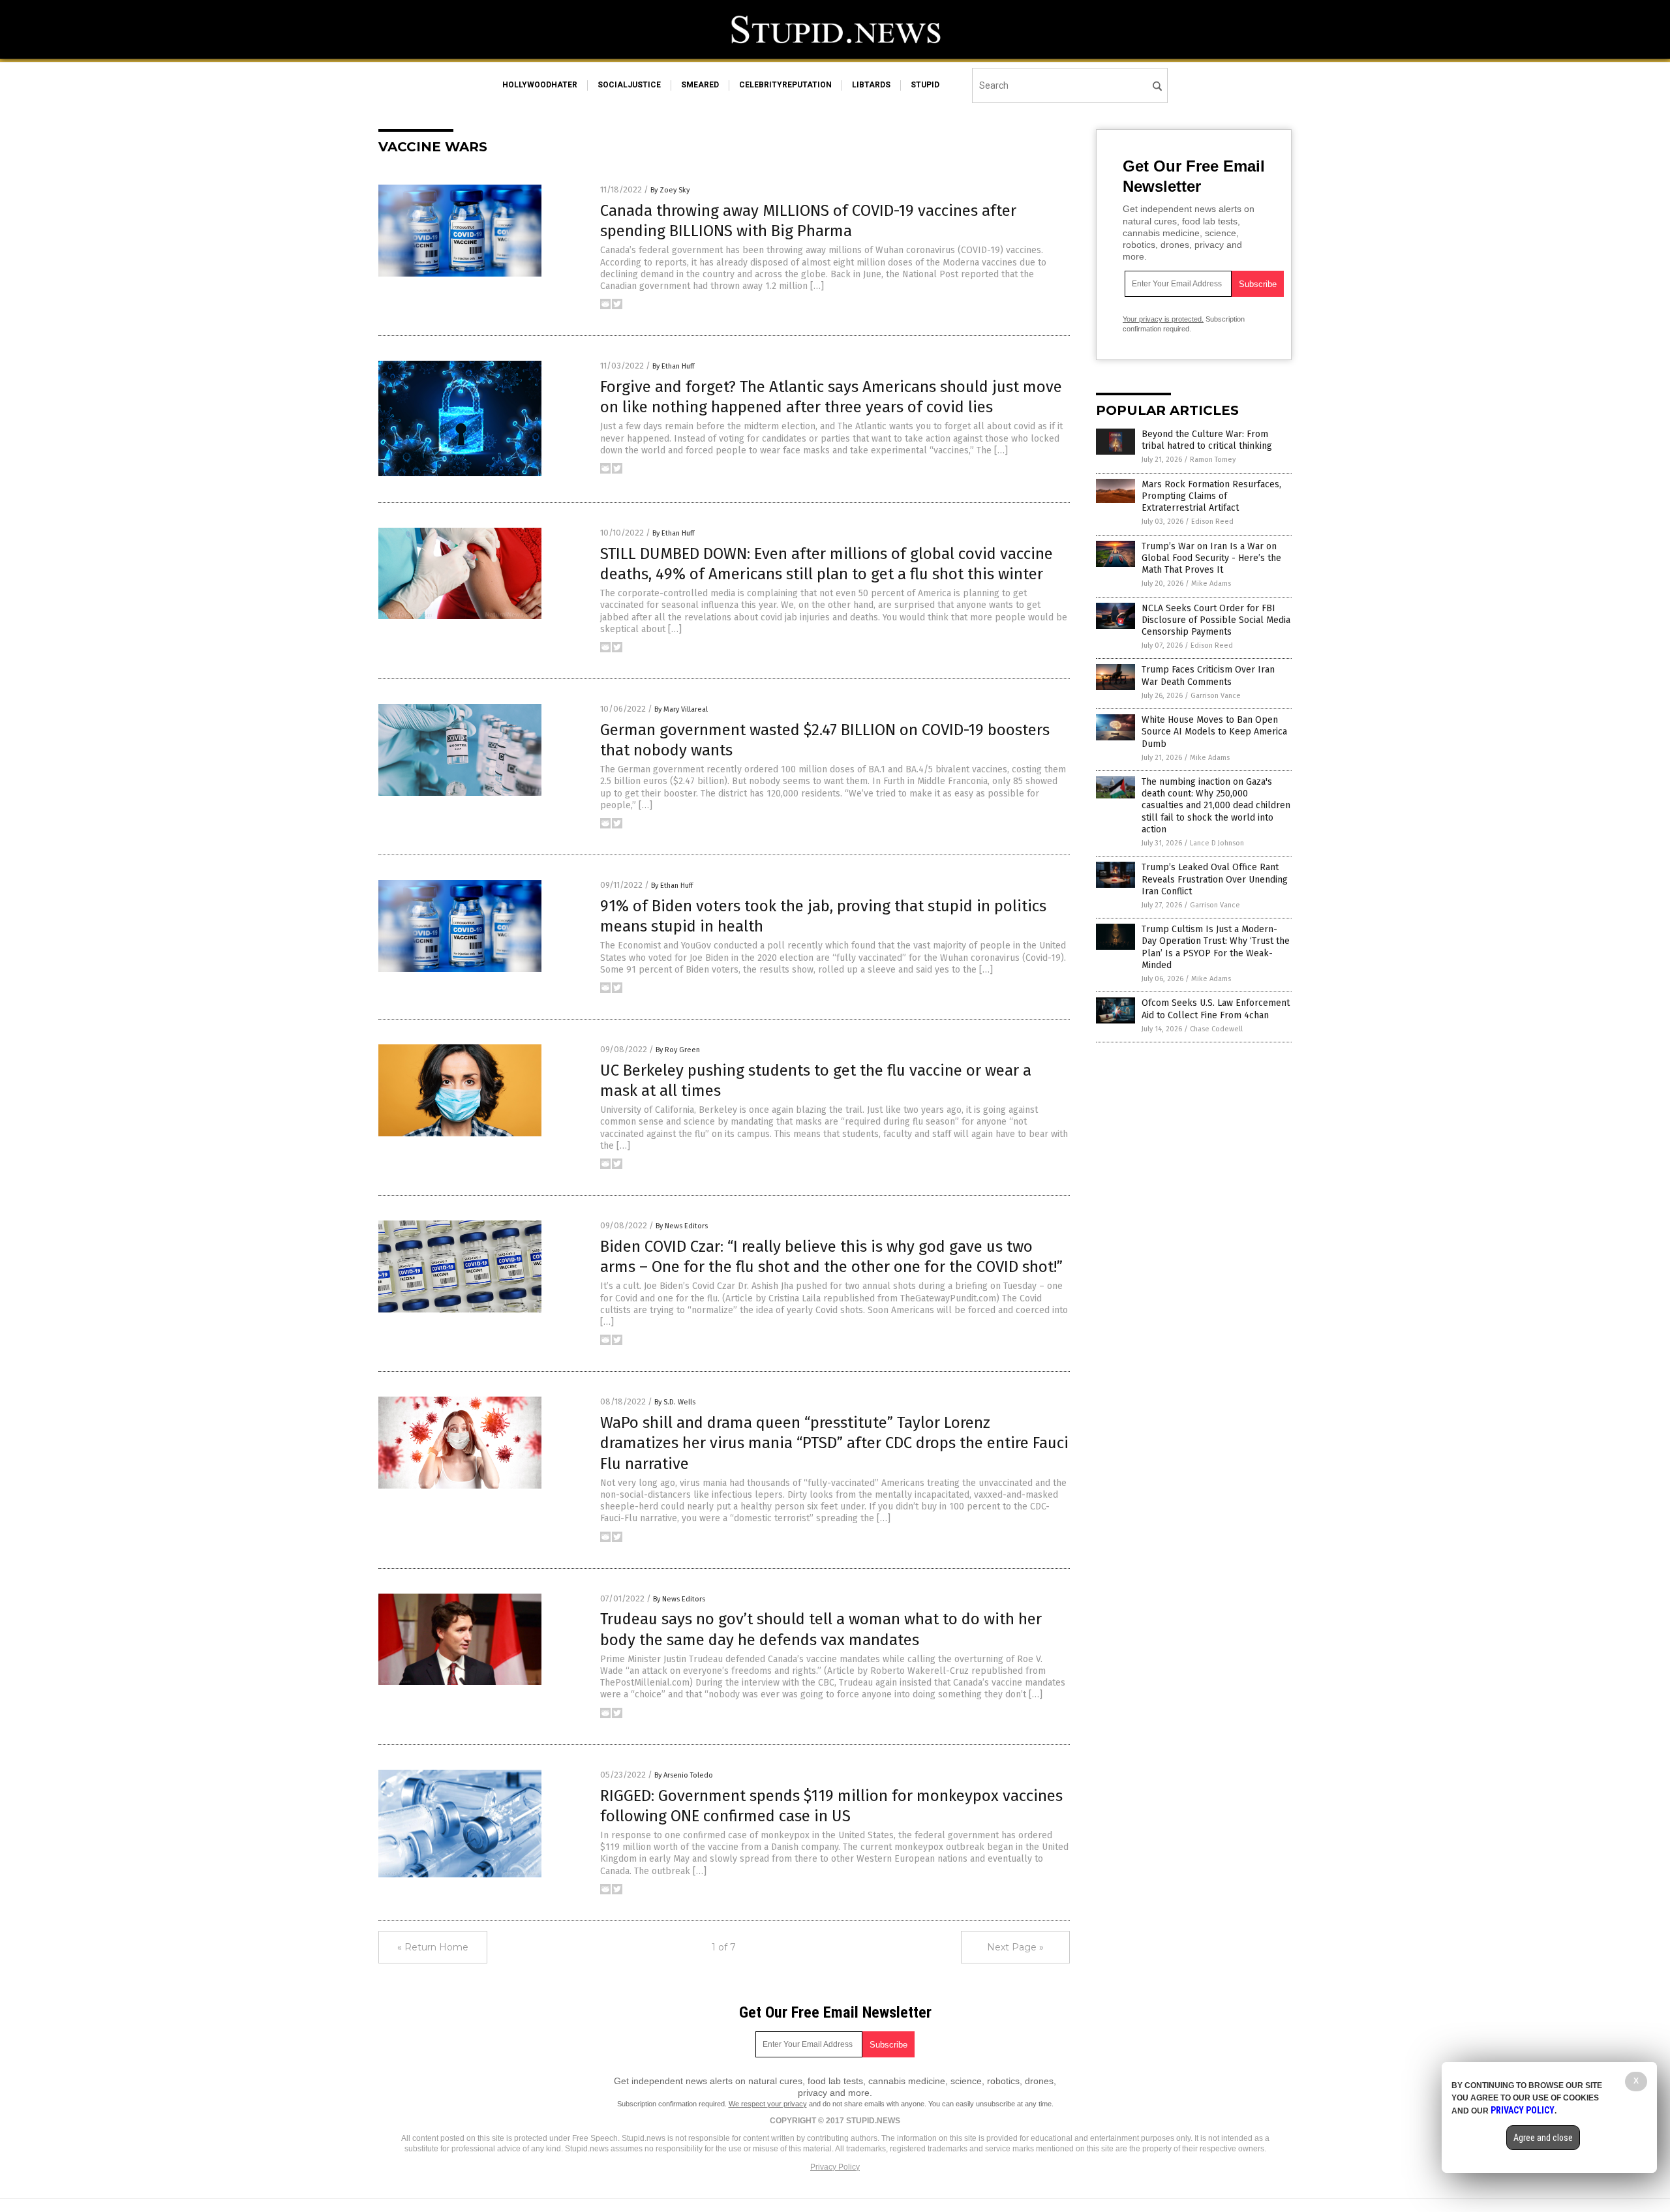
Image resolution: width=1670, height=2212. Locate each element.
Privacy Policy (835, 2167)
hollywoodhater (540, 85)
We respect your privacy (768, 2104)
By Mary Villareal (681, 709)
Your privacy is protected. (1163, 319)
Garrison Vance (1216, 696)
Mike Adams (1211, 583)
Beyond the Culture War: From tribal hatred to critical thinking (1207, 440)
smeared (700, 85)
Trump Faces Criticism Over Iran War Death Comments (1208, 675)
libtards (871, 85)
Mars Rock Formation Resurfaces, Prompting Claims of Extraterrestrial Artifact (1211, 496)
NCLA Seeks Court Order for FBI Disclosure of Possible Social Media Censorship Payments (1216, 620)
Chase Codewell (1216, 1029)
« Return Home (433, 1947)
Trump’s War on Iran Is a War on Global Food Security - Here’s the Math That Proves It (1211, 558)
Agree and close (1543, 2138)
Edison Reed (1212, 522)
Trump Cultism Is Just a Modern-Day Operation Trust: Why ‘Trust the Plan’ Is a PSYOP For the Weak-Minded (1216, 947)
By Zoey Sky (670, 190)
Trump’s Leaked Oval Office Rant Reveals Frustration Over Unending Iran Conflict (1215, 879)
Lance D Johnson (1217, 843)
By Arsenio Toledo (684, 1775)
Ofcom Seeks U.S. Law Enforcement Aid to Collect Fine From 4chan (1216, 1009)
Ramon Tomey (1213, 460)
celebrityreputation (785, 85)
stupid (925, 85)
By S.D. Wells (675, 1402)
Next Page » (1015, 1947)
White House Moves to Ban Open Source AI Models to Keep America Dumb (1214, 732)
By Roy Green (678, 1050)
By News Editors (682, 1226)
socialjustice (629, 85)
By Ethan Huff (673, 366)
